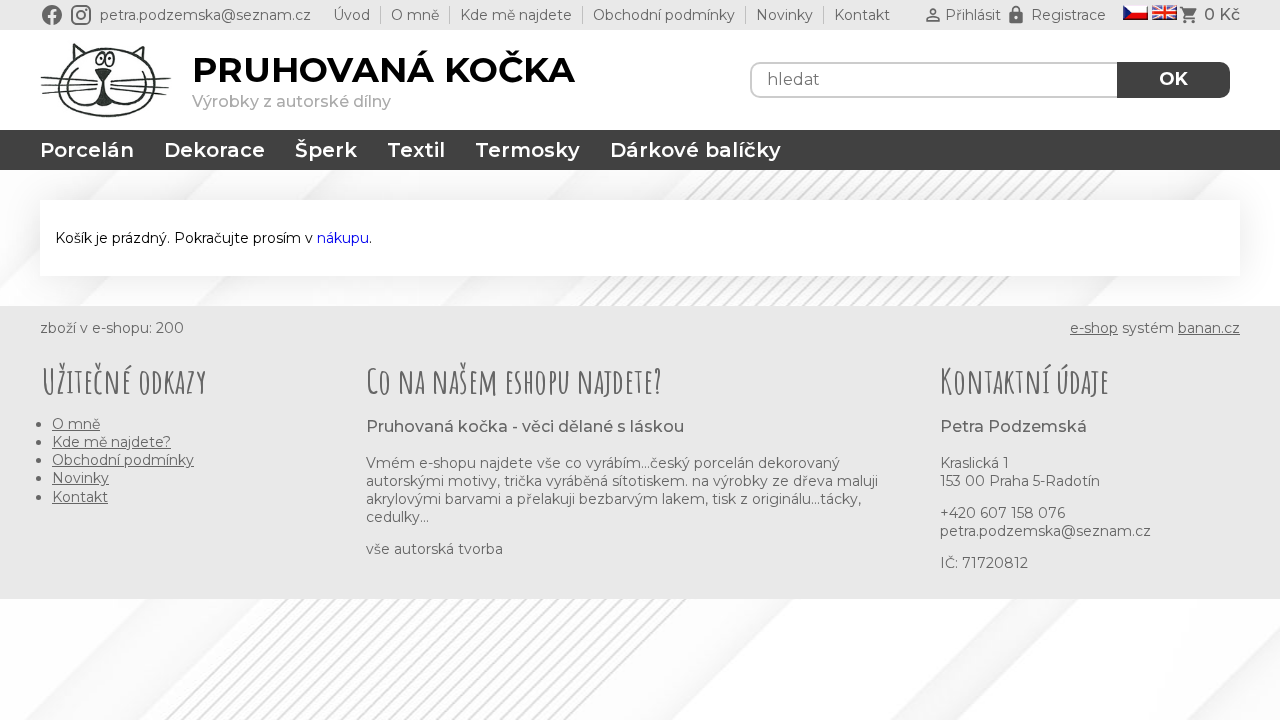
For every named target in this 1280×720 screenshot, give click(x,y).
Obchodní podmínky (664, 15)
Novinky (784, 15)
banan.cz (1209, 328)
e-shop (1094, 328)
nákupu (343, 238)
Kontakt (862, 15)
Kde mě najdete (516, 15)
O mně (415, 15)
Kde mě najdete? (111, 442)
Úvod (351, 15)
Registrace (1068, 15)
